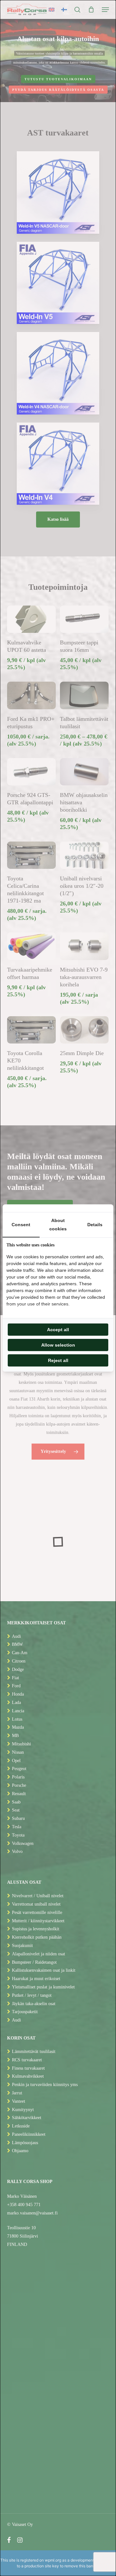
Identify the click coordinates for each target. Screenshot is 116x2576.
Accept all (58, 1330)
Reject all (58, 1360)
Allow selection (58, 1345)
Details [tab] (95, 1225)
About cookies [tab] (58, 1225)
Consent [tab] (21, 1225)
